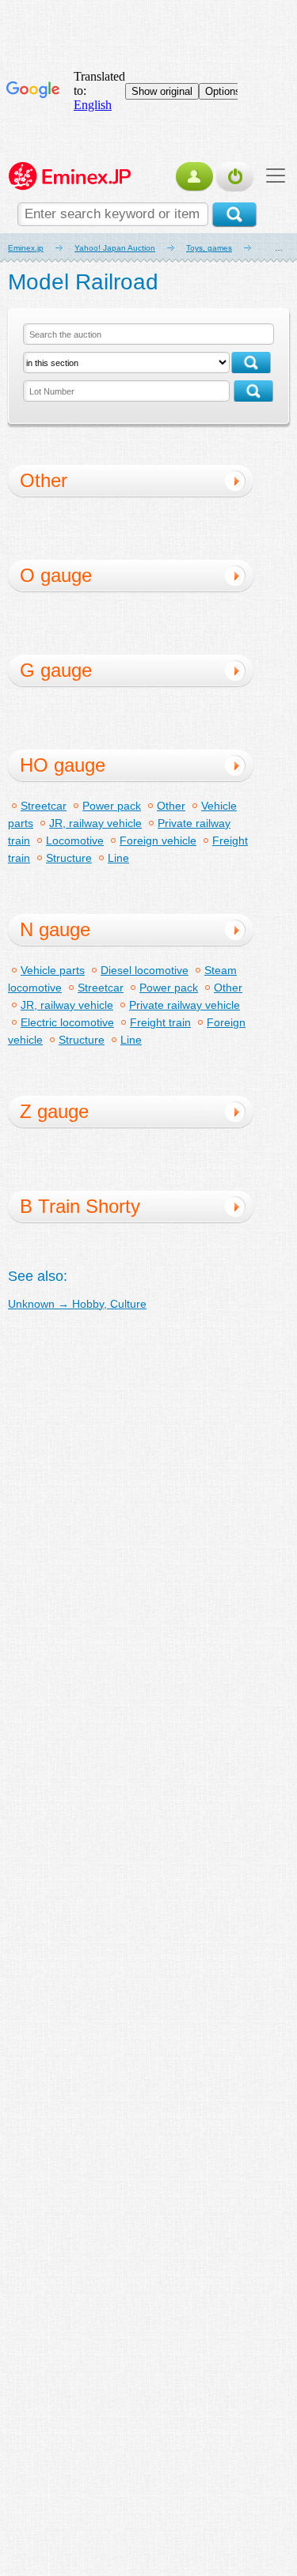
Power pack (112, 806)
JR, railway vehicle (95, 823)
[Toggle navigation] (271, 176)
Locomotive (75, 840)
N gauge (55, 929)
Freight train (160, 1022)
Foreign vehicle (158, 840)
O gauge (56, 575)
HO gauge (63, 765)
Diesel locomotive (145, 970)
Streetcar (44, 806)
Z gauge (54, 1111)
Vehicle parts (53, 970)
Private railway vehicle (185, 1005)
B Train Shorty (80, 1206)
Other (44, 480)
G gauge (56, 670)
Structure (69, 858)
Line (118, 858)
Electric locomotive (67, 1022)
